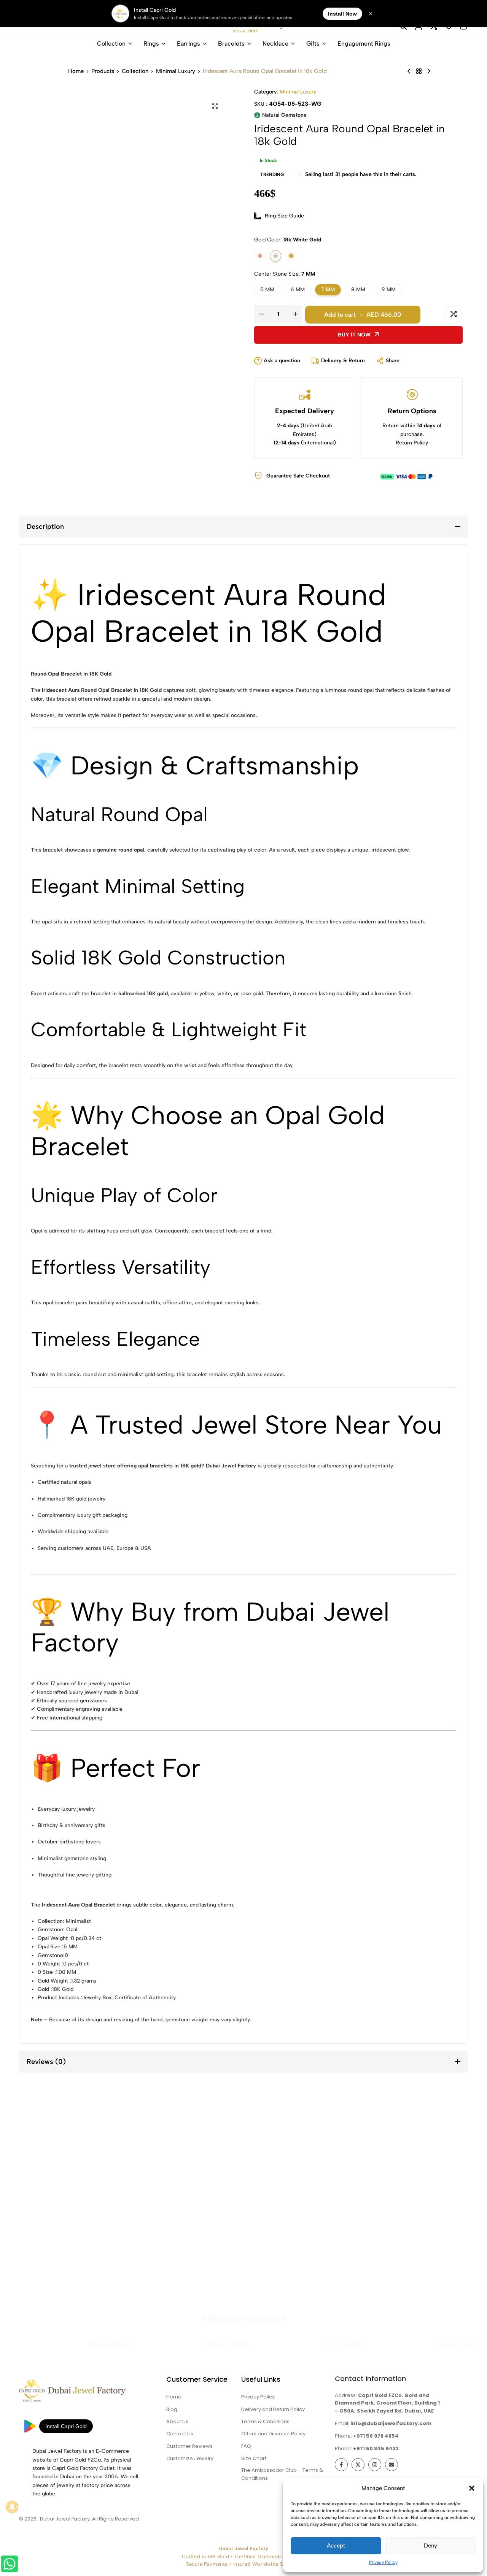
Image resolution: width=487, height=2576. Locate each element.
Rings (151, 44)
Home (76, 71)
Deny (431, 2546)
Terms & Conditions (265, 2421)
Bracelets (231, 44)
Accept (336, 2546)
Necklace (275, 44)
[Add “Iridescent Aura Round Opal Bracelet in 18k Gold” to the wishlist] (432, 314)
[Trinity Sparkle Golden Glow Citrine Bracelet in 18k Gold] (409, 71)
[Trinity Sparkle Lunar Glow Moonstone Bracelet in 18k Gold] (429, 71)
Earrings (189, 44)
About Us (177, 2421)
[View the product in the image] (80, 2199)
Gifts (313, 44)
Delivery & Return (343, 361)
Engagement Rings (364, 44)
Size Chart (254, 2458)
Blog (172, 2409)
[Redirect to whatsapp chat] (10, 2565)
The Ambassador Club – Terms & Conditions (282, 2474)
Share (393, 361)
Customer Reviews (189, 2446)
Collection (111, 44)
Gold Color (288, 240)
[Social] (341, 2465)
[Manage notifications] (12, 2507)
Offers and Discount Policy (273, 2434)
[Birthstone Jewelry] (419, 71)
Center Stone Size (285, 274)
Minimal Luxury (176, 71)
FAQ (246, 2446)
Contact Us (180, 2434)
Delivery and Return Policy (273, 2409)
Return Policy (412, 443)
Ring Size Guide (284, 216)
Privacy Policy (383, 2562)
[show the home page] (86, 2393)
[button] (472, 2488)
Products (103, 71)
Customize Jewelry (190, 2458)
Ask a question (282, 361)
